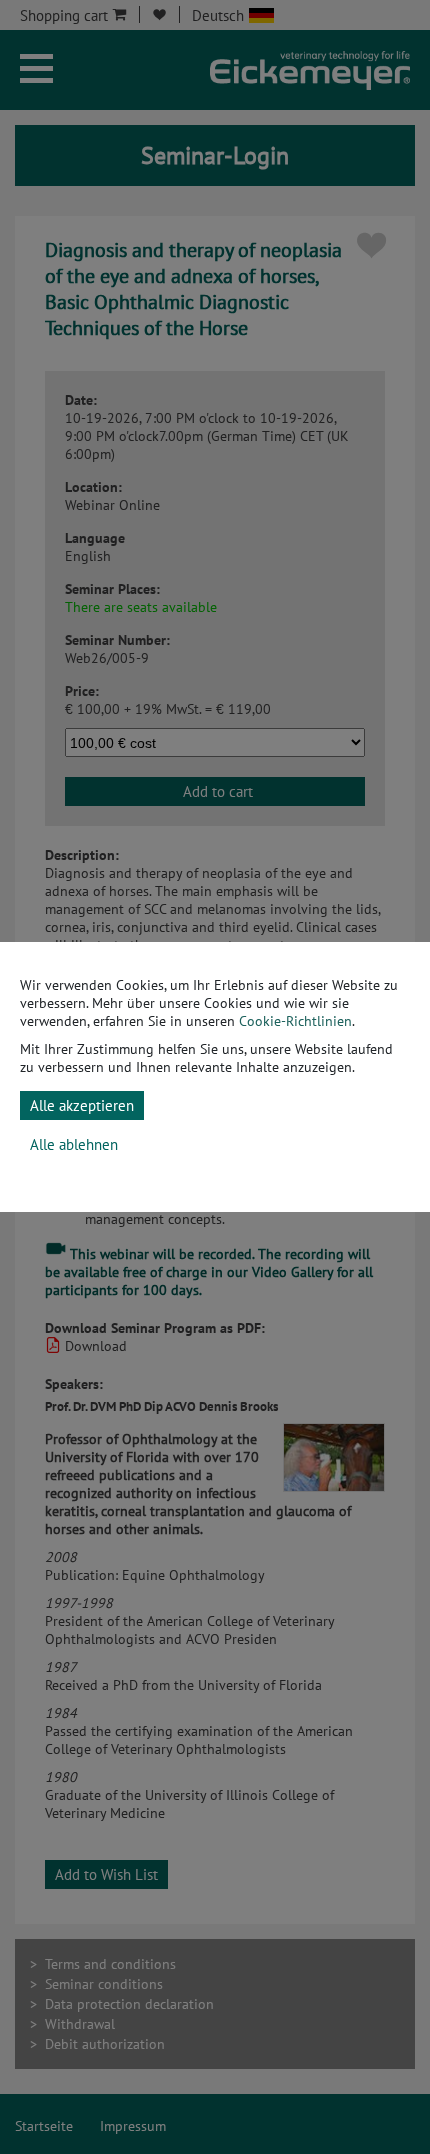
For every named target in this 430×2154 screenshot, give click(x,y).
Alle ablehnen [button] (74, 1144)
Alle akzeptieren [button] (82, 1105)
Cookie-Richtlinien (295, 1021)
